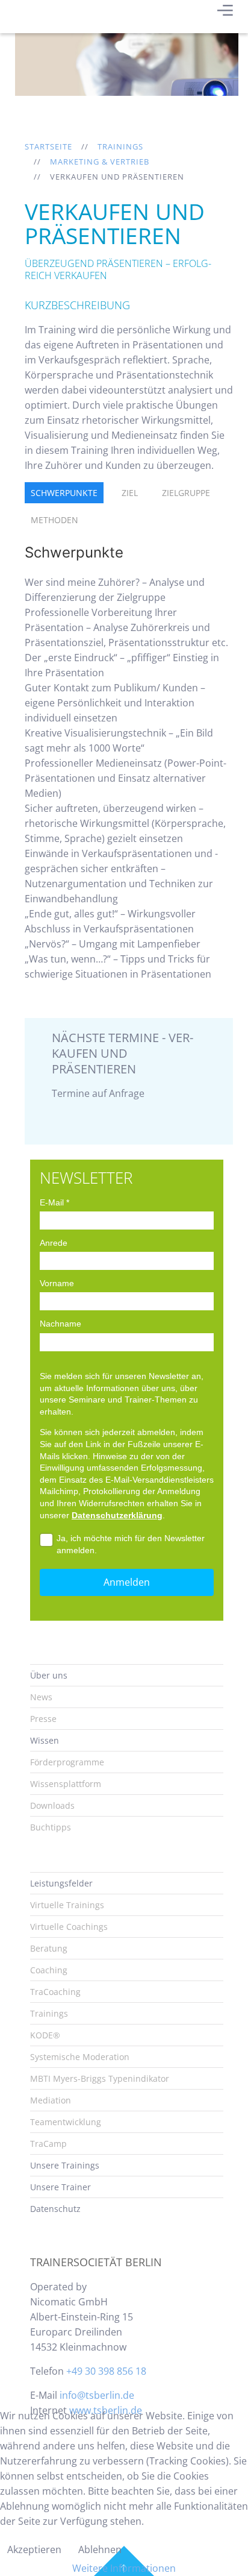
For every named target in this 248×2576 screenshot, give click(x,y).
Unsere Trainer (60, 2187)
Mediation (51, 2100)
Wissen (45, 1740)
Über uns (49, 1675)
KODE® (45, 2035)
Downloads (52, 1805)
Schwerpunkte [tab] (64, 493)
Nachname (60, 1324)
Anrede (54, 1243)
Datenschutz (55, 2209)
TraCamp (48, 2144)
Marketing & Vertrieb (100, 162)
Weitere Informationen (124, 2568)
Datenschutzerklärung (117, 1515)
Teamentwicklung (66, 2122)
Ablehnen (100, 2549)
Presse (43, 1719)
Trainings (120, 146)
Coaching (49, 1970)
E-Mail (54, 1202)
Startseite (48, 146)
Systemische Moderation (80, 2057)
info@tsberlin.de (97, 2395)
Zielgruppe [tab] (186, 493)
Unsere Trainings (65, 2165)
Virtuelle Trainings (67, 1905)
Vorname (57, 1283)
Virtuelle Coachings (69, 1927)
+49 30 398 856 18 (106, 2371)
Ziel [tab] (130, 493)
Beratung (49, 1948)
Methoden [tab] (54, 520)
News (41, 1697)
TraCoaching (55, 1992)
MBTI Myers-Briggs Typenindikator (100, 2078)
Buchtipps (51, 1827)
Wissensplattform (66, 1784)
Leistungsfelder (61, 1883)
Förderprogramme (67, 1762)
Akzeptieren (34, 2549)
